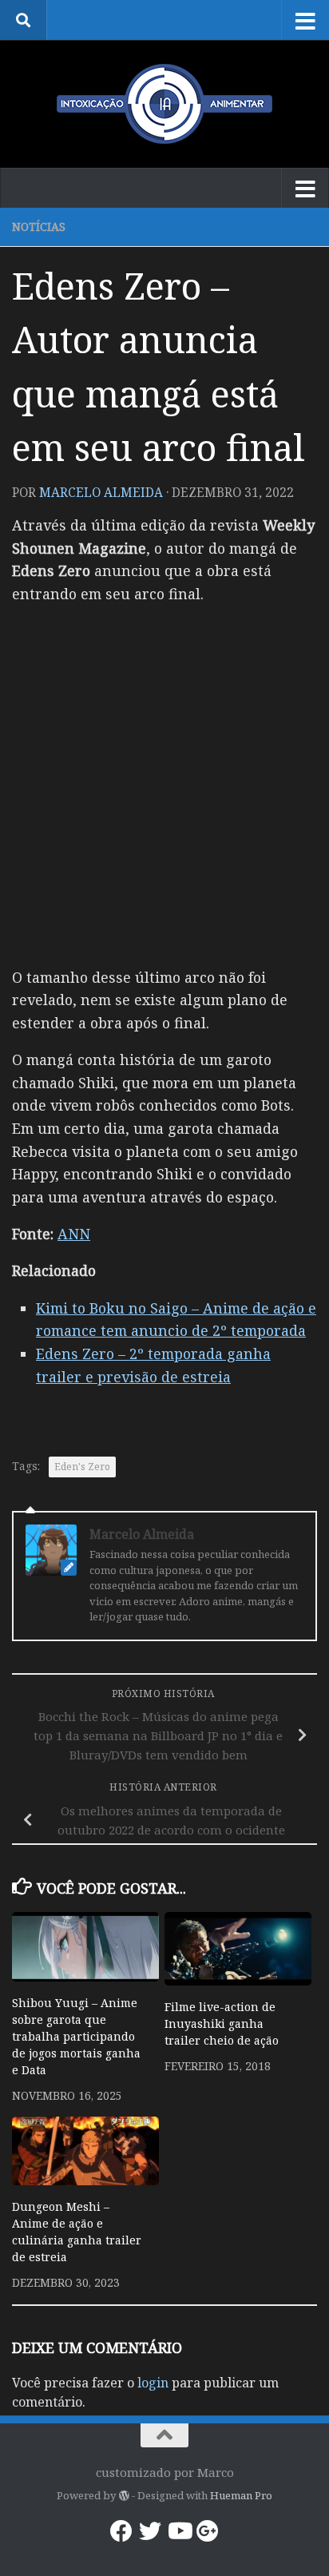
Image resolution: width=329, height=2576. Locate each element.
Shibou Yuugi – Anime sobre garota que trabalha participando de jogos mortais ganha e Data (76, 2036)
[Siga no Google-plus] (208, 2531)
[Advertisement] (164, 784)
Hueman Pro (241, 2495)
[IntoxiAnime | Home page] (164, 104)
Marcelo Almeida (101, 492)
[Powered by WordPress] (123, 2496)
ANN (74, 1234)
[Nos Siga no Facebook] (121, 2531)
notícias (39, 227)
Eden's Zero (82, 1467)
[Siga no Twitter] (150, 2531)
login (153, 2383)
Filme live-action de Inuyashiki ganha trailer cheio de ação (222, 2023)
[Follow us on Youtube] (179, 2531)
